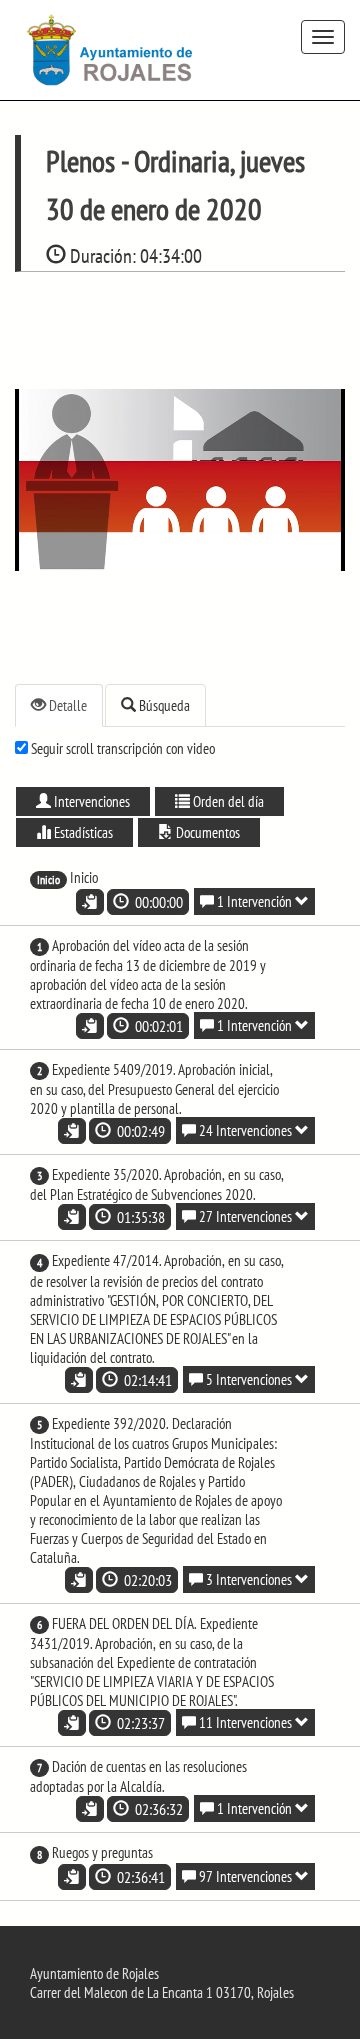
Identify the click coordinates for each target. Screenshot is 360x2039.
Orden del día (227, 801)
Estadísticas (82, 832)
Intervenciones (90, 801)
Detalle (66, 705)
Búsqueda (163, 705)
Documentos (206, 832)
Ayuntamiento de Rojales (94, 1973)
